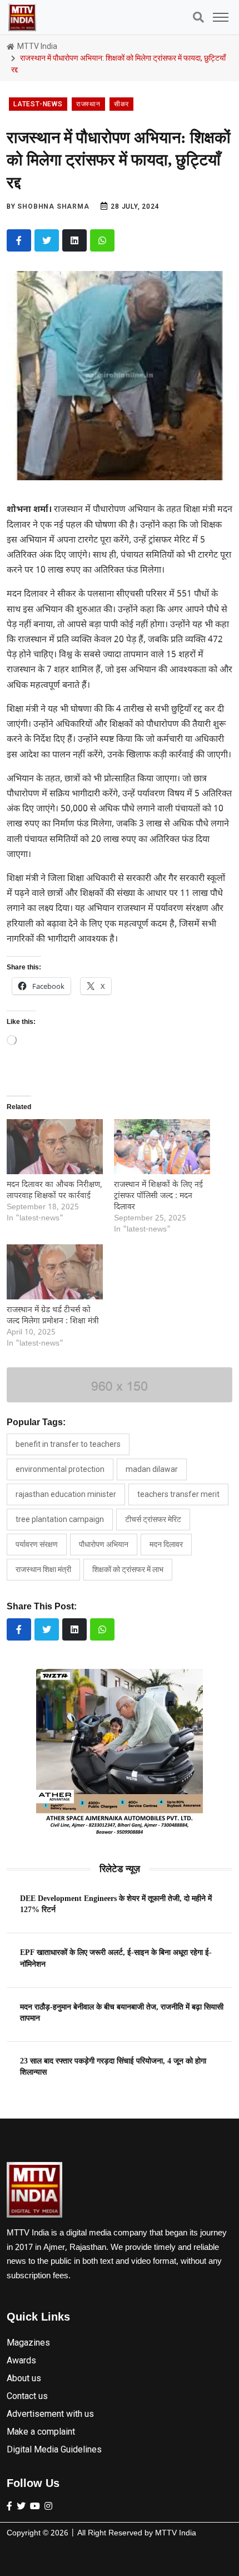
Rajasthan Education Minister (66, 1494)
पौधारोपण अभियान (104, 1544)
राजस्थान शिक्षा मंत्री (43, 1569)
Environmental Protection (60, 1469)
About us (24, 2378)
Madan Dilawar (152, 1469)
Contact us (27, 2396)
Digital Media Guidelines (54, 2449)
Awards (21, 2360)
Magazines (28, 2343)
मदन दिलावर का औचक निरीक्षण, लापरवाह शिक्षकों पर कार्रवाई (54, 1191)
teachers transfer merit (178, 1494)
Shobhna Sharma (53, 206)
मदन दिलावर (166, 1544)
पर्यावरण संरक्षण (37, 1544)
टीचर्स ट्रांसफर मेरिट (153, 1519)
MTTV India (36, 46)
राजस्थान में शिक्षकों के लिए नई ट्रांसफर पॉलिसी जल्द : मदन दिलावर (158, 1196)
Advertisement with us (50, 2414)
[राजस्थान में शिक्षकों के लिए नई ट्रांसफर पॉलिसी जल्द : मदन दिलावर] (162, 1147)
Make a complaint (41, 2432)
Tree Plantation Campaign (60, 1519)
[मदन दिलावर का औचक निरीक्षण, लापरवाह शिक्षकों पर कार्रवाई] (55, 1147)
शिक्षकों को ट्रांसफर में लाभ (128, 1569)
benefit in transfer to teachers (68, 1444)
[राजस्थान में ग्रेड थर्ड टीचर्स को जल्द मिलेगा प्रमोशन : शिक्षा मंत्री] (55, 1272)
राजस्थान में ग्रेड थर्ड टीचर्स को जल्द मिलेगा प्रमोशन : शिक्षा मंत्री (53, 1316)
